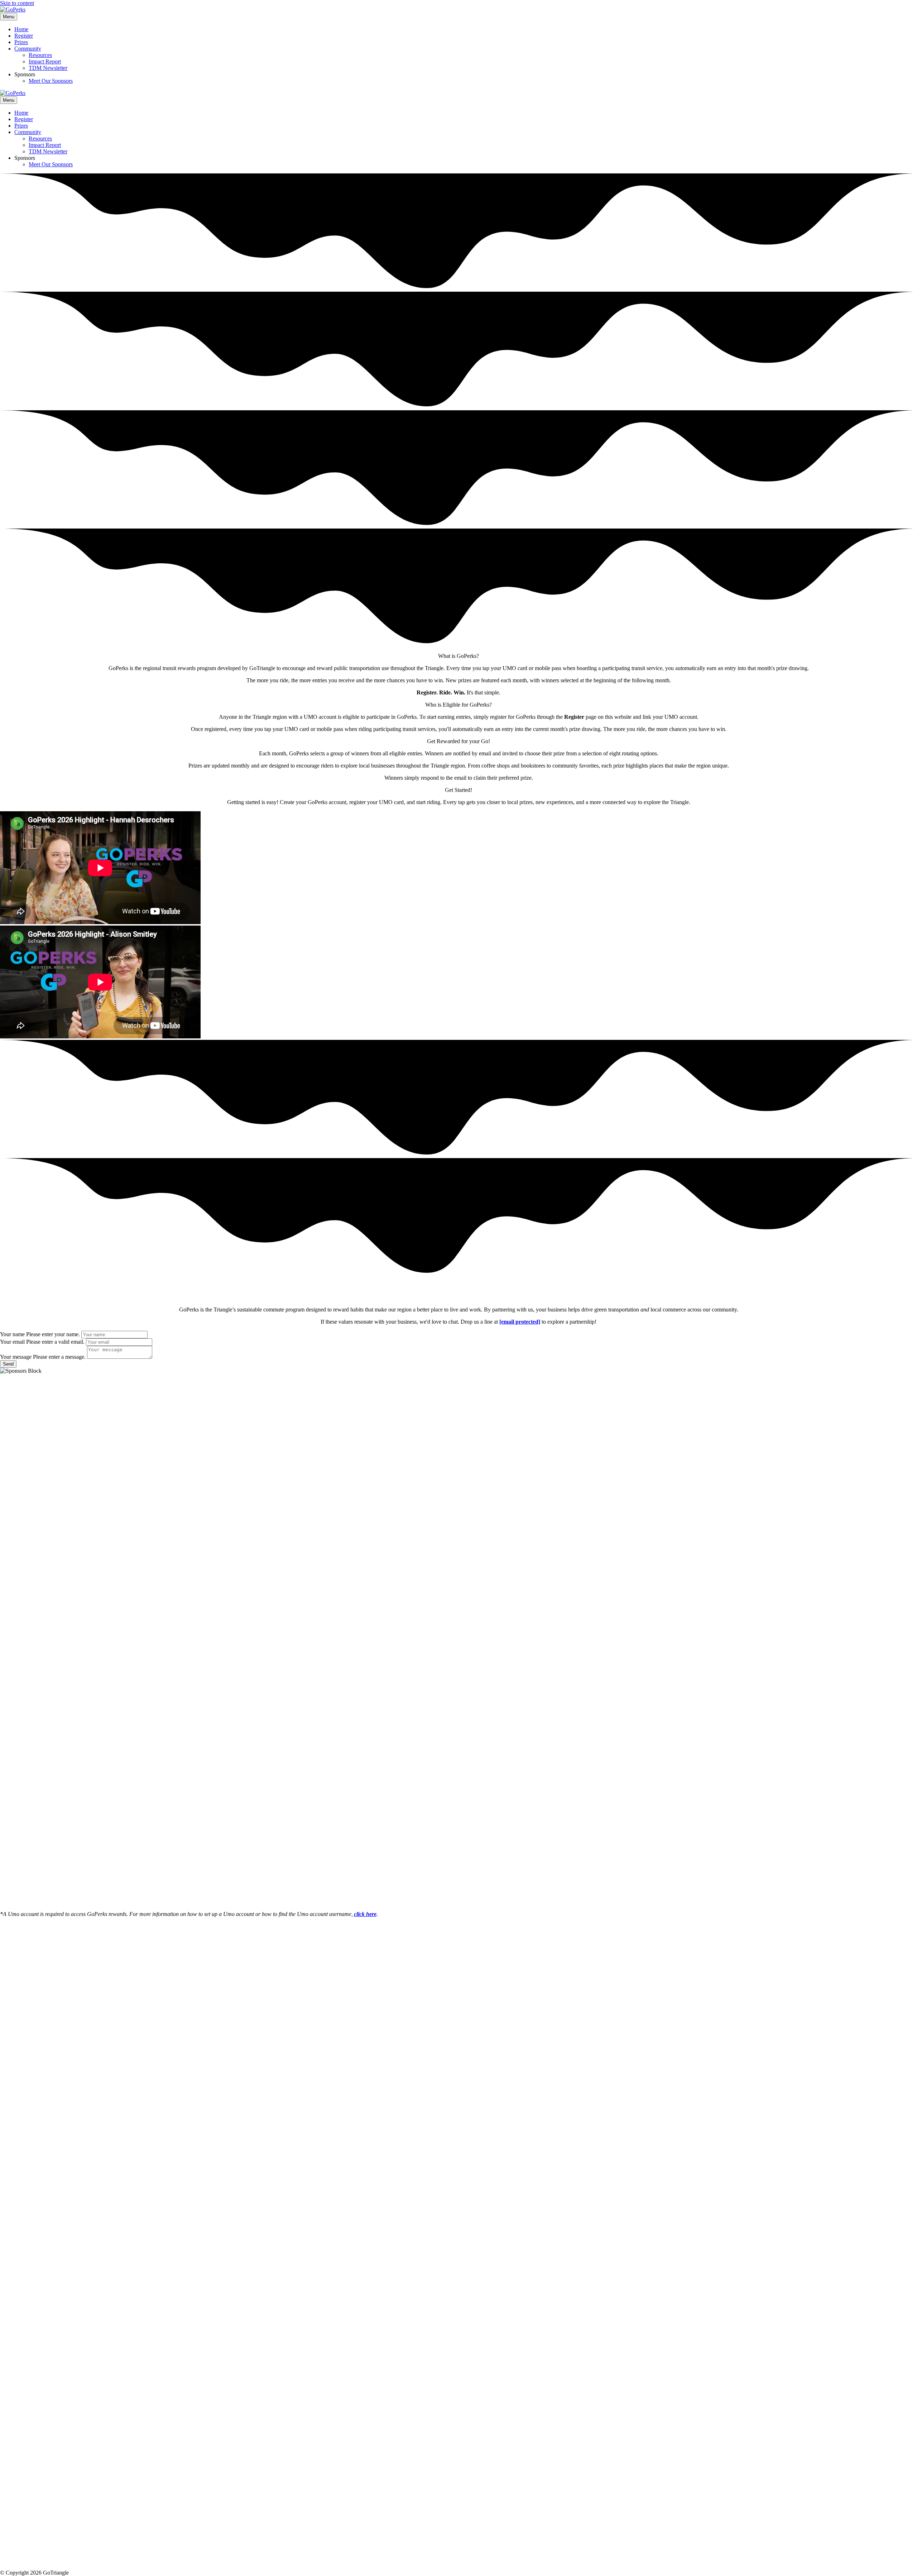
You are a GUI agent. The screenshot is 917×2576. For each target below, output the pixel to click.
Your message (16, 1357)
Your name (12, 1334)
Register (24, 36)
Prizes (21, 42)
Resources (40, 55)
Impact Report (45, 61)
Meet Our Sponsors (51, 81)
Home (21, 29)
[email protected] (520, 1322)
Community (28, 49)
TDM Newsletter (48, 68)
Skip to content (17, 3)
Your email (12, 1342)
